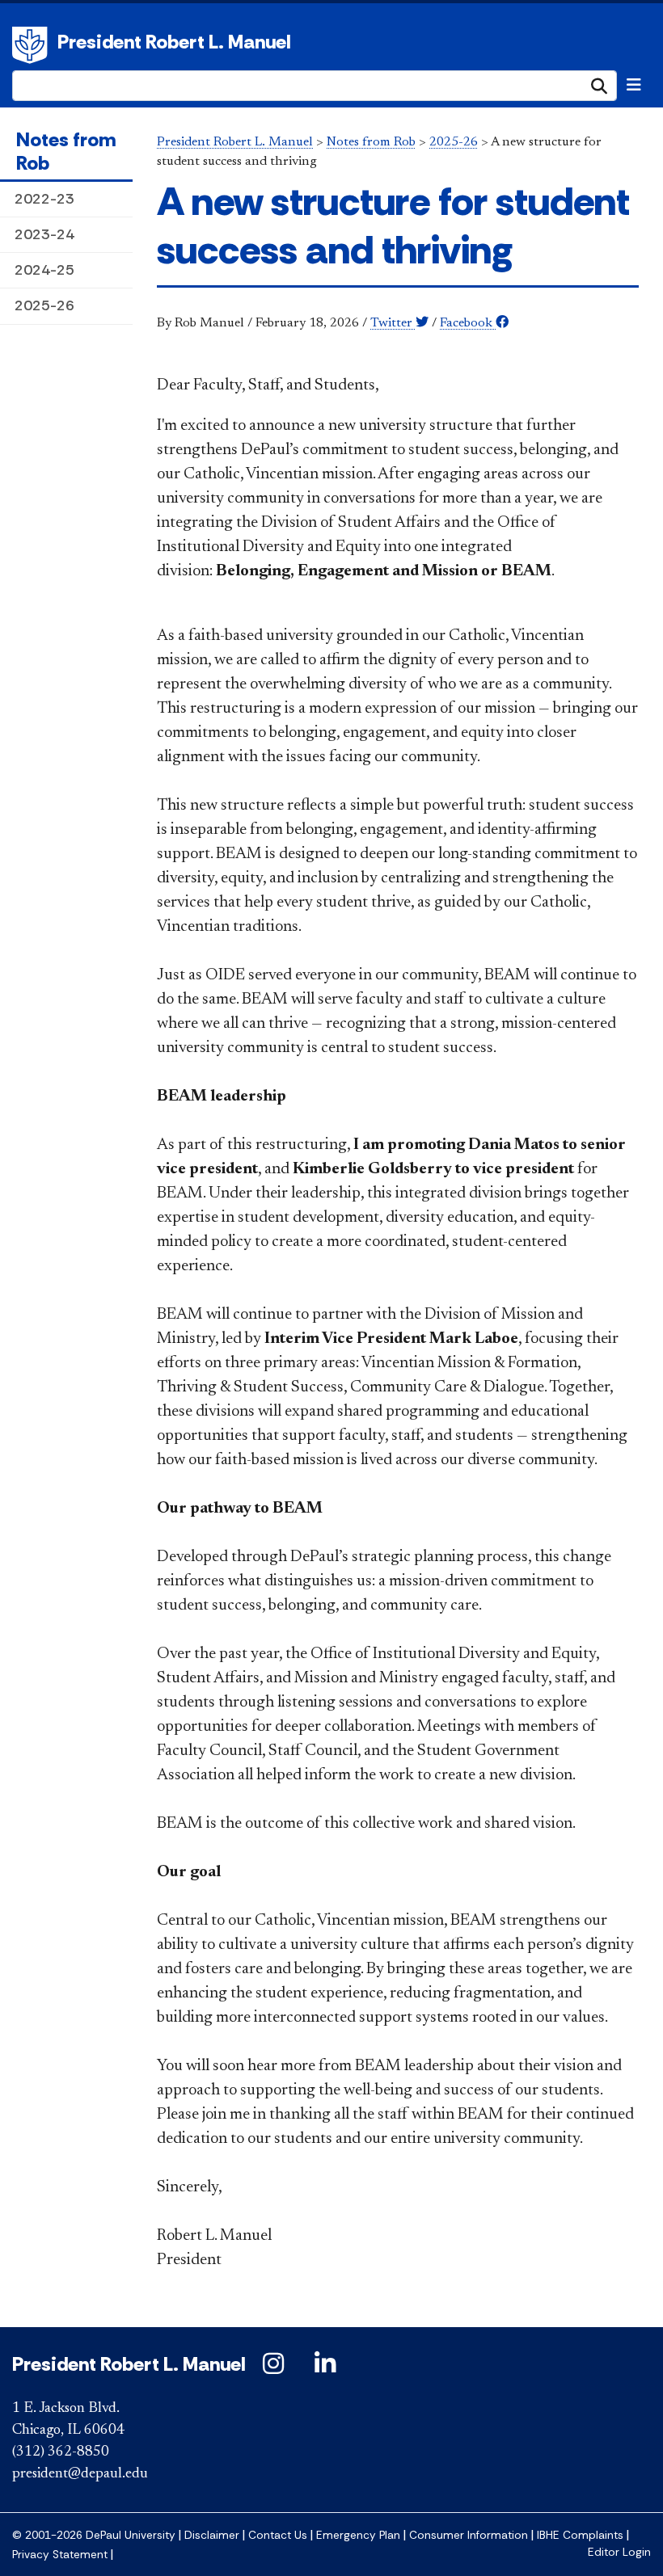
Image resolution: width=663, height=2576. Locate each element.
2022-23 (44, 199)
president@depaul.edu (80, 2474)
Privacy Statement (60, 2555)
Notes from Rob (66, 151)
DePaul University (32, 45)
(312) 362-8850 (61, 2452)
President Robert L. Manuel (174, 42)
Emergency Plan (358, 2535)
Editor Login (619, 2552)
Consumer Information (469, 2535)
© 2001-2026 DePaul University (94, 2535)
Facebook (468, 323)
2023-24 (44, 234)
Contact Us (278, 2535)
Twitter (393, 323)
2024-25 (44, 270)
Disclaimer (212, 2535)
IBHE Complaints (580, 2535)
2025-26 (44, 305)
